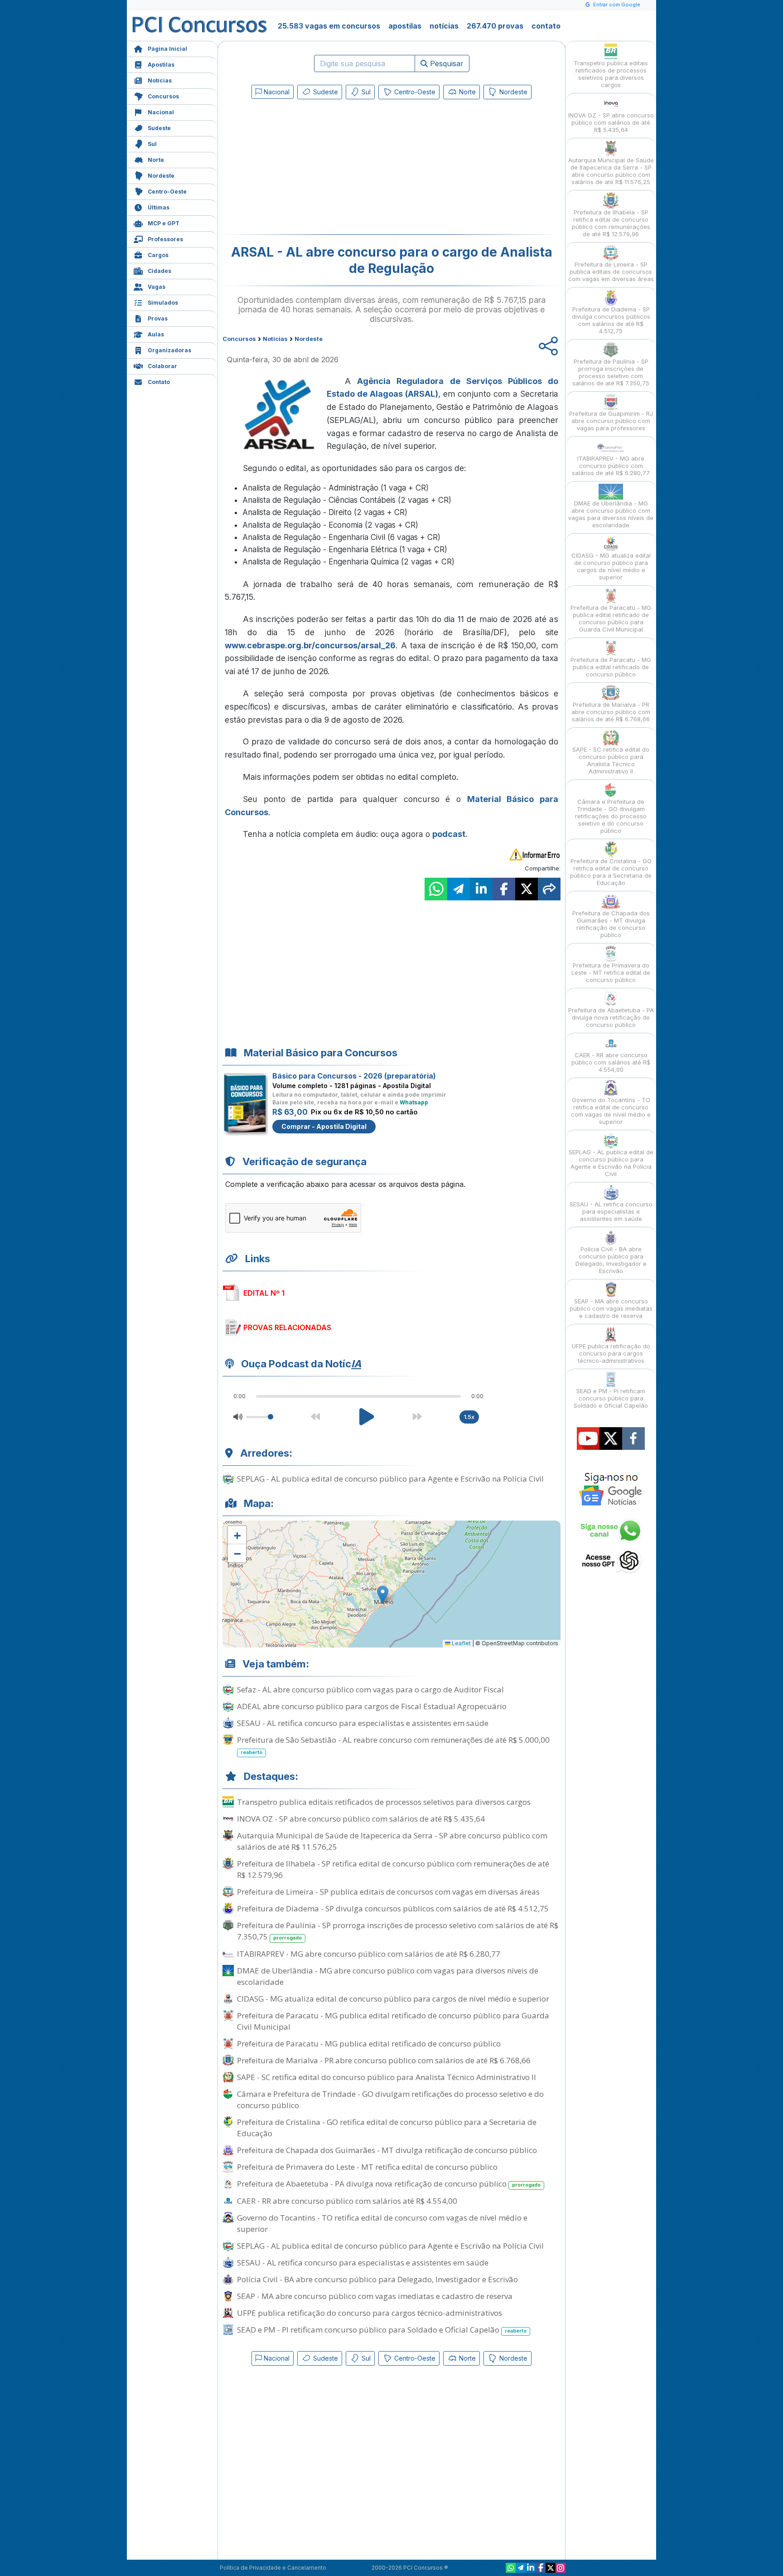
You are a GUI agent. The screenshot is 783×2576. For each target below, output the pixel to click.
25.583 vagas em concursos (329, 26)
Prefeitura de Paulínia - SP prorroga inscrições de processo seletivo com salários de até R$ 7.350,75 (398, 1931)
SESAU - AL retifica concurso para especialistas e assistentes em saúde (363, 1723)
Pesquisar (446, 63)
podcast (449, 834)
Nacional (161, 112)
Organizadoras (169, 350)
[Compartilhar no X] (527, 889)
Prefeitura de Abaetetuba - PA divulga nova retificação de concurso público (389, 2184)
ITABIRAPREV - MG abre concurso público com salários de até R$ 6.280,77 (369, 1954)
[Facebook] (541, 2568)
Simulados (163, 303)
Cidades (159, 271)
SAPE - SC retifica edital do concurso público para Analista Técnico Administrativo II (387, 2077)
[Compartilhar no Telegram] (459, 889)
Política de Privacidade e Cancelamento (273, 2568)
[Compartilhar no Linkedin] (481, 889)
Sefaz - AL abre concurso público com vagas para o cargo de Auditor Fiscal (370, 1689)
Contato (159, 382)
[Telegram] (521, 2568)
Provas (158, 318)
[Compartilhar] (549, 889)
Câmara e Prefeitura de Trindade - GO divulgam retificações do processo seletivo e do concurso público (390, 2100)
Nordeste (161, 176)
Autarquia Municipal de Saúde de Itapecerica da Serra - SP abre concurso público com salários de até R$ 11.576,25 (392, 1841)
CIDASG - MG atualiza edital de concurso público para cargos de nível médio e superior (393, 1999)
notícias (444, 26)
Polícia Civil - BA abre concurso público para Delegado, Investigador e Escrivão (377, 2279)
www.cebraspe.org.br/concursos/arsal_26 (310, 645)
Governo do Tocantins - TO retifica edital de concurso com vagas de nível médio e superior (382, 2223)
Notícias (160, 80)
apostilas (405, 26)
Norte (156, 160)
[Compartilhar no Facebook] (504, 889)
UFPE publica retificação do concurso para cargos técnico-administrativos (370, 2313)
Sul (152, 144)
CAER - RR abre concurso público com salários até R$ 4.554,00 (347, 2201)
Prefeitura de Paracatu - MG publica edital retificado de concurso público (369, 2044)
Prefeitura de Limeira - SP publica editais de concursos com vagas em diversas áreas (388, 1892)
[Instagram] (561, 2568)
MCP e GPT (164, 223)
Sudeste (159, 128)
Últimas (159, 207)
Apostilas (161, 65)
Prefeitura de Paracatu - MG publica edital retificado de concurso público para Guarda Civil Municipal (393, 2021)
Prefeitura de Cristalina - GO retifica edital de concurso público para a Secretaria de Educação (387, 2128)
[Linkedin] (531, 2568)
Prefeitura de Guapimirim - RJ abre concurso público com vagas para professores (611, 421)
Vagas (157, 287)
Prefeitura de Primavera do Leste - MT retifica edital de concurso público (367, 2167)
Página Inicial (167, 49)
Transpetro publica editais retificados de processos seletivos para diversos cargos (384, 1802)
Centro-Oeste (167, 192)
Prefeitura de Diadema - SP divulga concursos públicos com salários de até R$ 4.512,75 (393, 1908)
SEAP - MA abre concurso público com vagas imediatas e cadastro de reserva (375, 2296)
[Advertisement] (318, 169)
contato (546, 26)
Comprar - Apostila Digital (324, 1126)
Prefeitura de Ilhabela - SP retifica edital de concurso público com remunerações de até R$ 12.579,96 (393, 1869)
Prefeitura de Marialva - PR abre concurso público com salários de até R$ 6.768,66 (384, 2060)
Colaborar (162, 366)
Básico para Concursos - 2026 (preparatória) (354, 1076)
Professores (165, 239)
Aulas (156, 334)
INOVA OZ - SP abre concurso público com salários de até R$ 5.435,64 (361, 1819)
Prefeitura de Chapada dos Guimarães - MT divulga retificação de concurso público (387, 2150)
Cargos (158, 255)
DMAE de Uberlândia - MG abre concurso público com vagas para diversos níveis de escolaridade (388, 1976)
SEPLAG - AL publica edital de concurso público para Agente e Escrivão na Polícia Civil (390, 1479)
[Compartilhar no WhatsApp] (436, 889)
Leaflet (461, 1643)
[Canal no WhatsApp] (511, 2568)
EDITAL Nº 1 (264, 1293)
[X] (551, 2568)
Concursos (163, 96)
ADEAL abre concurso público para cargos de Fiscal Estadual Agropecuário (372, 1706)
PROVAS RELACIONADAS (287, 1327)
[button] (237, 1535)
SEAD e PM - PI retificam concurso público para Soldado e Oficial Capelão (382, 2330)
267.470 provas (495, 26)
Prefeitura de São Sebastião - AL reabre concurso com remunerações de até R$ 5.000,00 (393, 1745)
